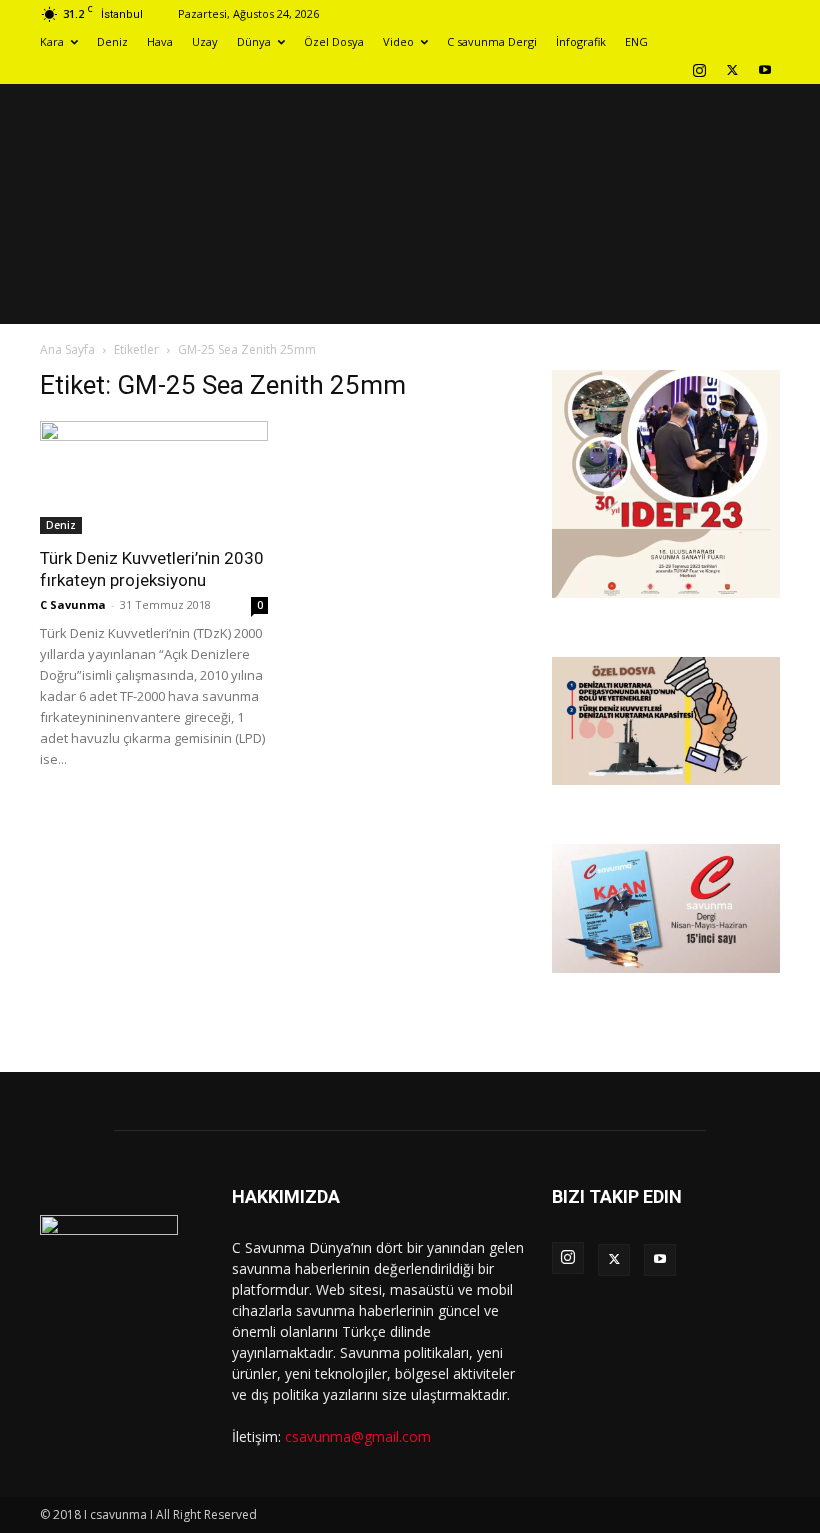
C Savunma (73, 604)
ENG (636, 41)
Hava (160, 41)
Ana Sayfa (67, 349)
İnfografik (581, 41)
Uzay (205, 41)
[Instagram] (699, 70)
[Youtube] (765, 70)
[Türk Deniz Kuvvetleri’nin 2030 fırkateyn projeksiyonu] (154, 477)
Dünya (254, 41)
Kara (52, 41)
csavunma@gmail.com (358, 1436)
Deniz (112, 41)
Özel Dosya (334, 41)
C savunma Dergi (492, 41)
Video (398, 41)
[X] (732, 70)
